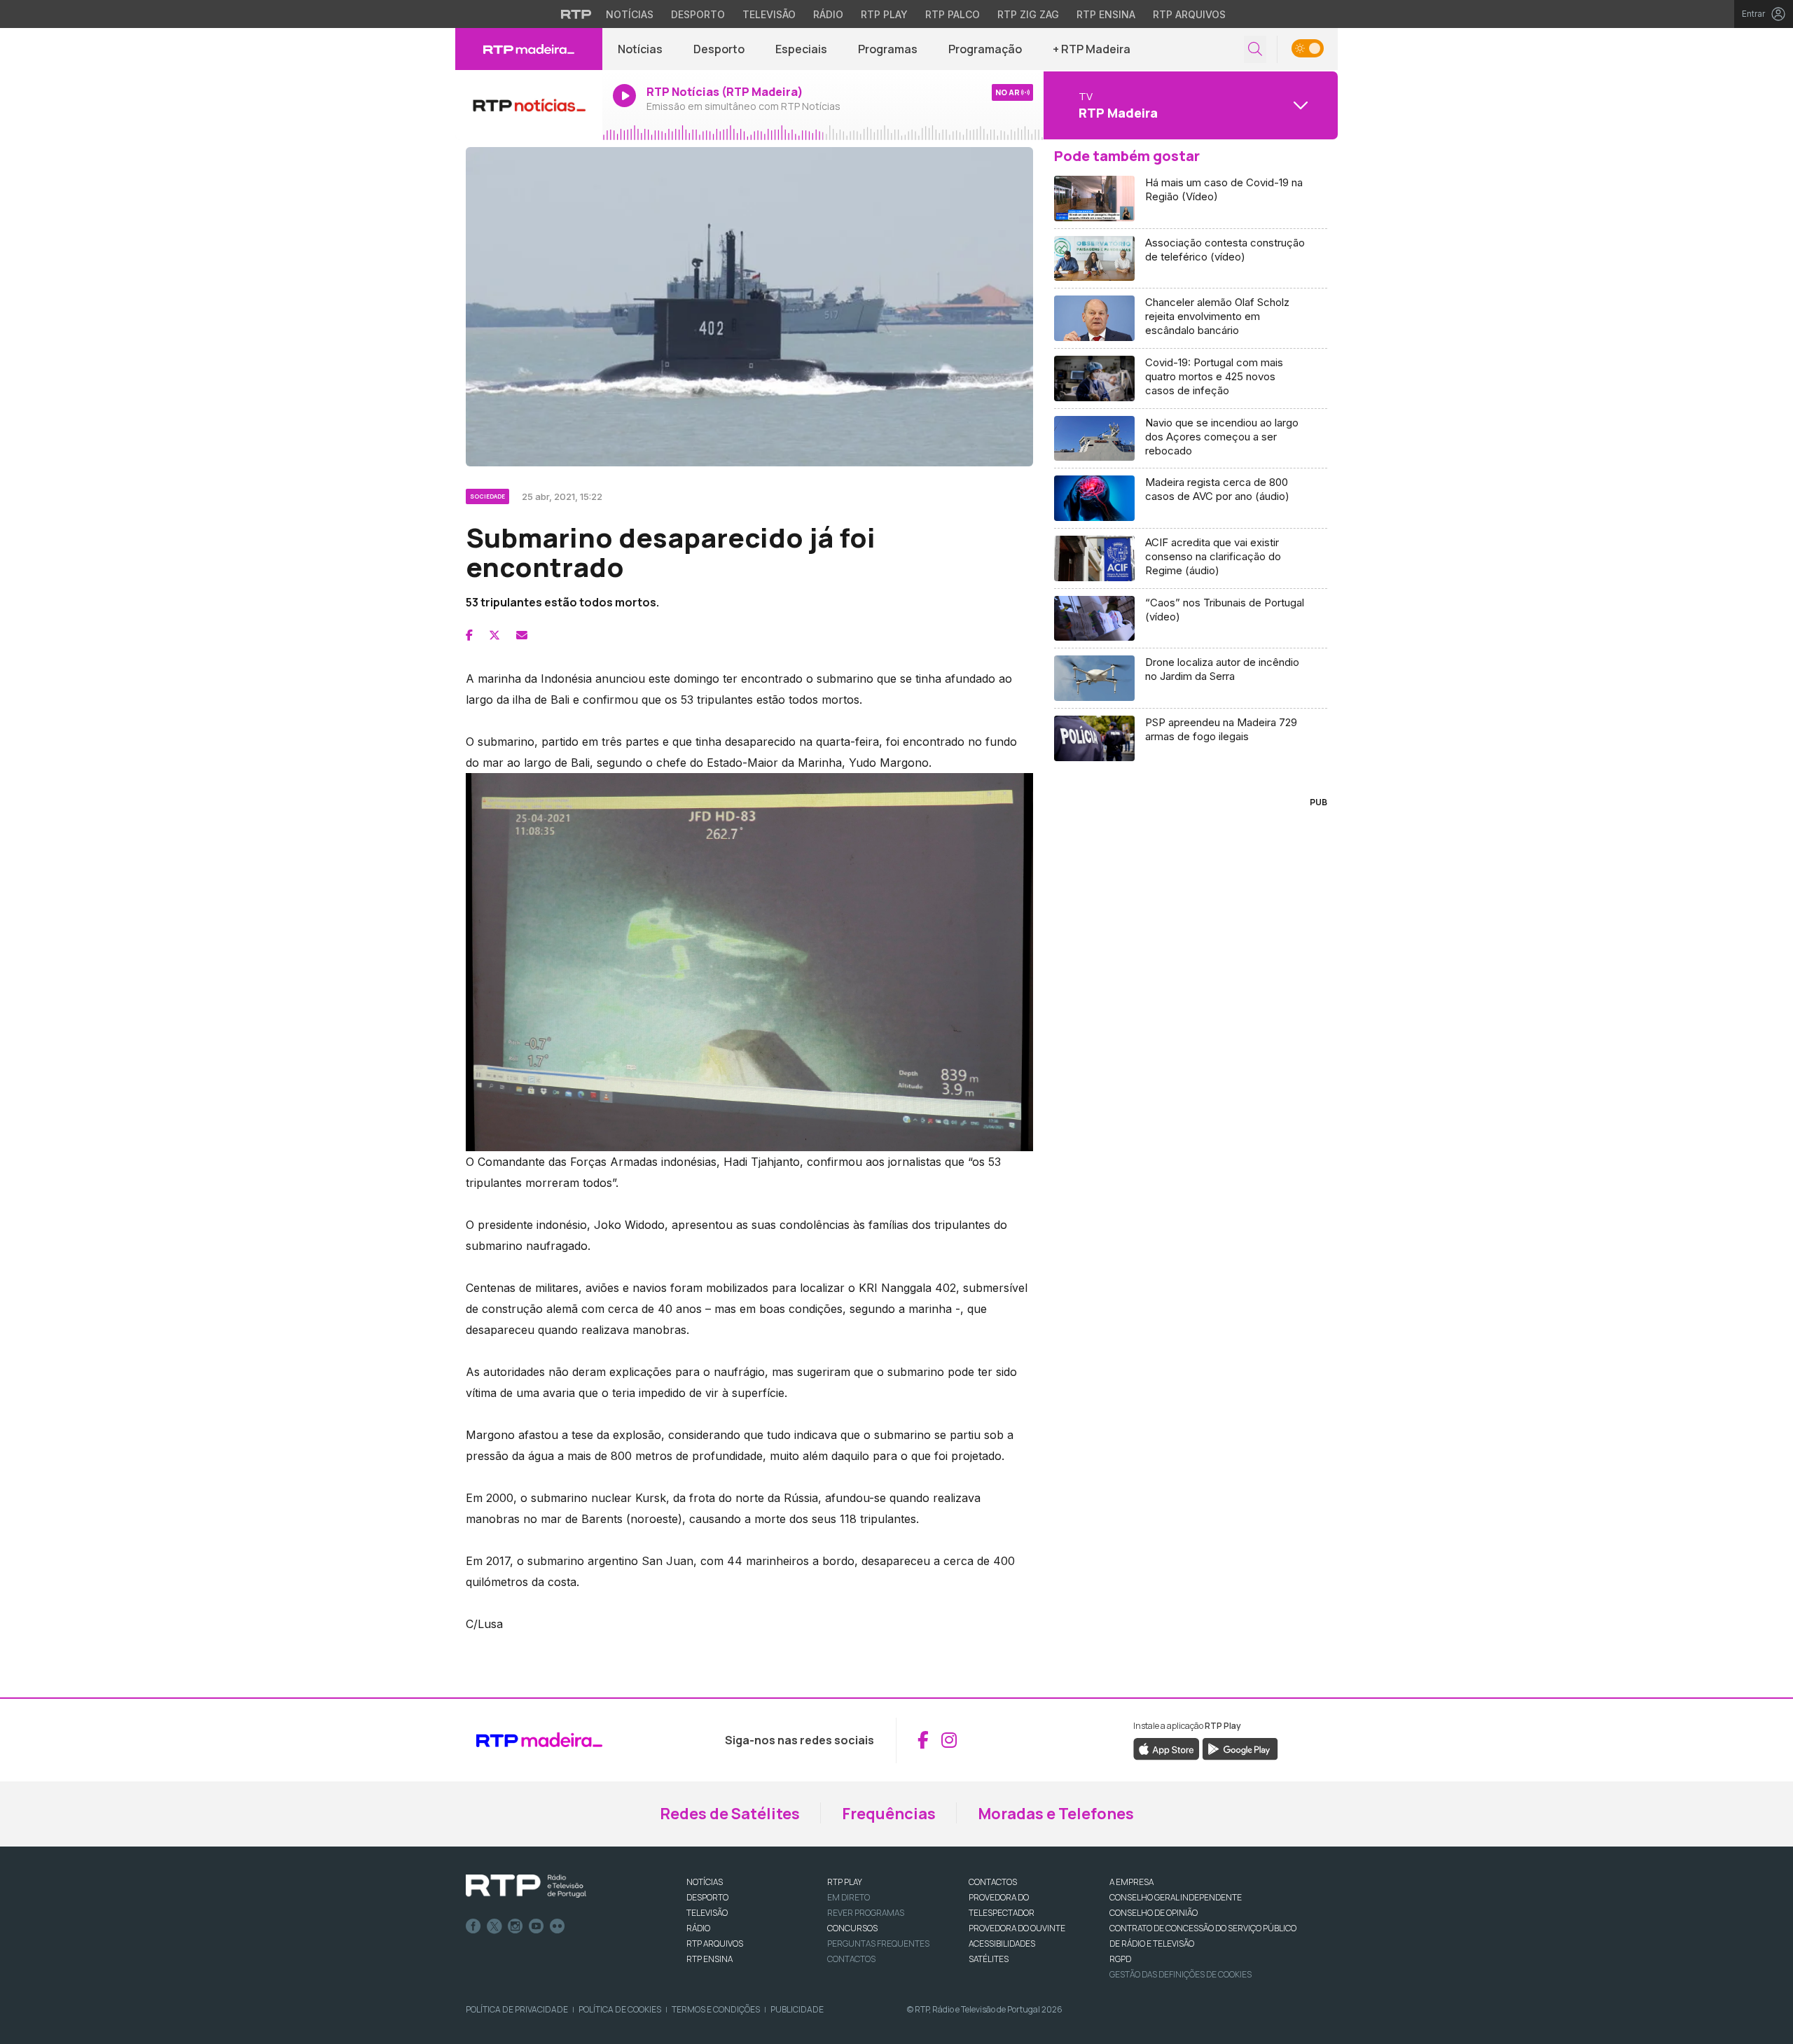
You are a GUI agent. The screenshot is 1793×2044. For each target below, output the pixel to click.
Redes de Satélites (730, 1814)
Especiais (801, 49)
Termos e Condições (716, 2009)
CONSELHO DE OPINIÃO (1154, 1913)
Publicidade (797, 2009)
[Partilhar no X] (494, 635)
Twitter (494, 1926)
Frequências (889, 1814)
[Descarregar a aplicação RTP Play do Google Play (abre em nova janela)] (1240, 1748)
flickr (558, 1926)
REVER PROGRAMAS (866, 1913)
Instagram (515, 1926)
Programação (985, 49)
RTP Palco (953, 14)
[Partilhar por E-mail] (522, 635)
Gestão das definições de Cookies (1181, 1974)
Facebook (473, 1926)
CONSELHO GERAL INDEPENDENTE (1176, 1897)
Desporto (698, 14)
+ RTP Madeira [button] (1092, 49)
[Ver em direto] (529, 105)
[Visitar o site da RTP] (576, 14)
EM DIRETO (849, 1897)
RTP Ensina (1106, 14)
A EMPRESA (1131, 1882)
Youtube (536, 1926)
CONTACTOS (993, 1882)
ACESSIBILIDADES (1002, 1944)
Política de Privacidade (517, 2009)
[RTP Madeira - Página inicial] (529, 49)
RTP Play (884, 14)
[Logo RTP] (526, 1886)
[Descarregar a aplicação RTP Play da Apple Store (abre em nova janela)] (1167, 1748)
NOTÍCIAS (705, 1882)
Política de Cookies (620, 2009)
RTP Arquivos (1189, 14)
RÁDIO (698, 1928)
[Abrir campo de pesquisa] (1255, 49)
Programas (888, 49)
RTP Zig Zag (1028, 14)
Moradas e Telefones (1056, 1814)
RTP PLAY (845, 1882)
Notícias (630, 14)
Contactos (851, 1959)
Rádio (828, 14)
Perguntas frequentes (878, 1944)
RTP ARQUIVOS (715, 1944)
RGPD (1120, 1959)
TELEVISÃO (707, 1913)
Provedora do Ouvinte (1017, 1928)
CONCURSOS (852, 1928)
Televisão (769, 14)
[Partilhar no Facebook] (469, 635)
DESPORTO (707, 1897)
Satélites (989, 1959)
